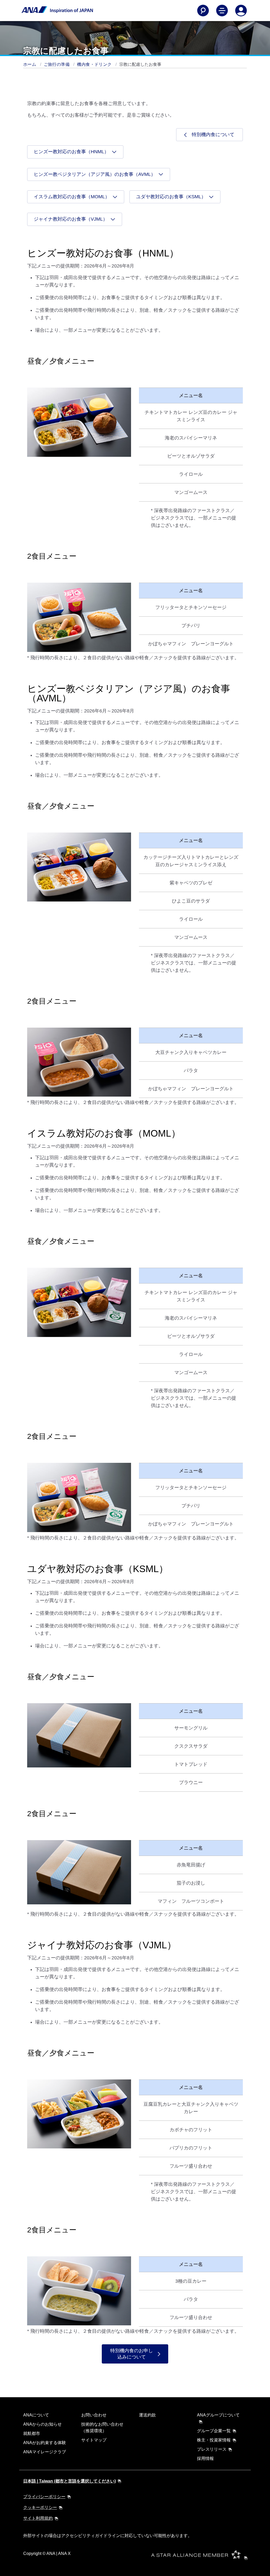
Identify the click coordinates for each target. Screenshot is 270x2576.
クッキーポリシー (40, 2507)
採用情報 (205, 2458)
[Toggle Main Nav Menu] (222, 11)
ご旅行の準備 (57, 64)
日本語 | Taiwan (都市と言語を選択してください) (69, 2481)
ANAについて (36, 2415)
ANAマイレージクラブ (45, 2452)
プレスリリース (212, 2449)
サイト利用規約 (38, 2518)
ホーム (30, 64)
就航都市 (32, 2433)
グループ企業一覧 (214, 2431)
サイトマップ (94, 2440)
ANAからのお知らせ (42, 2424)
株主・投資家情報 (214, 2440)
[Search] (203, 11)
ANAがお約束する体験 (45, 2443)
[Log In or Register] (241, 11)
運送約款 (147, 2415)
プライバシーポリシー (44, 2497)
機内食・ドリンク (95, 64)
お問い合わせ (94, 2415)
